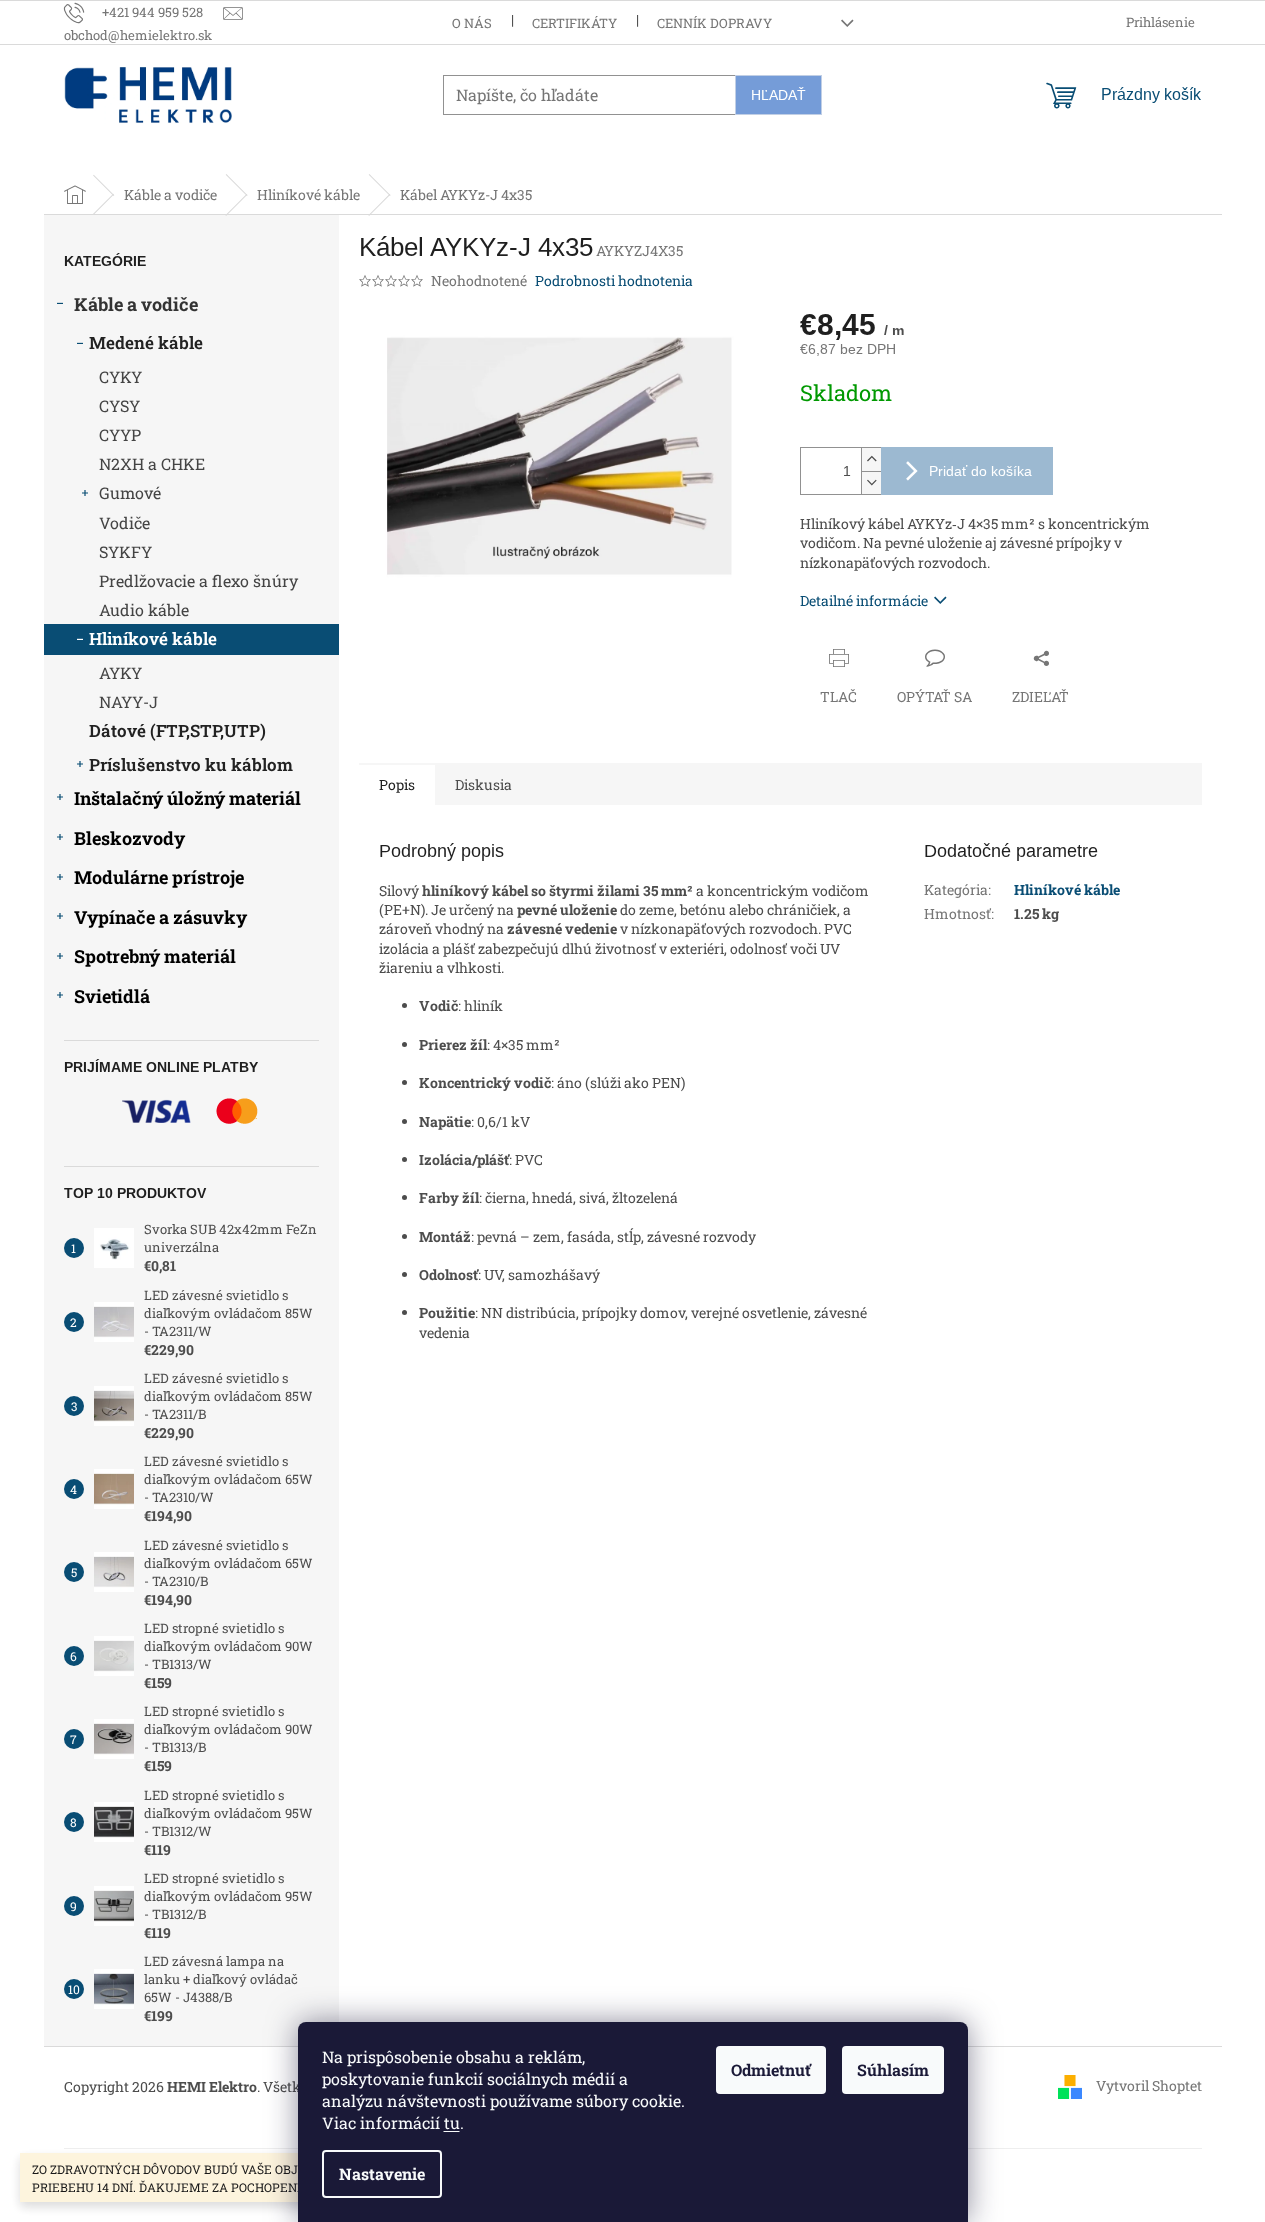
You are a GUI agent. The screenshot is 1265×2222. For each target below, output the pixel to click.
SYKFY (125, 551)
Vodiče (124, 522)
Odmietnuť (771, 2069)
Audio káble (144, 609)
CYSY (119, 405)
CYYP (120, 434)
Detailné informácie (864, 600)
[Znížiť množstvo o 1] (871, 482)
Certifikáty (574, 23)
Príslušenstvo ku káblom (191, 764)
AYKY (120, 672)
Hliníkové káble (153, 638)
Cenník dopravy (714, 23)
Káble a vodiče (136, 304)
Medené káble (146, 342)
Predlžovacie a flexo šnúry (198, 580)
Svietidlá (112, 996)
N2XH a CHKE (152, 463)
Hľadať (778, 95)
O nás (472, 23)
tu (452, 2122)
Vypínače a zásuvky (160, 917)
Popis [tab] (397, 784)
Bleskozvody (129, 838)
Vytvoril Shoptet (1149, 2085)
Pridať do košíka (980, 471)
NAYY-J (128, 701)
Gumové (130, 492)
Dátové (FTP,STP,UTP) (177, 730)
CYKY (120, 376)
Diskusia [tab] (483, 784)
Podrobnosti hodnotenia (614, 280)
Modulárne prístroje (159, 877)
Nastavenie (382, 2173)
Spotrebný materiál (155, 956)
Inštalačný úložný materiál (187, 798)
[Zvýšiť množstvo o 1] (871, 459)
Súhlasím (893, 2069)
